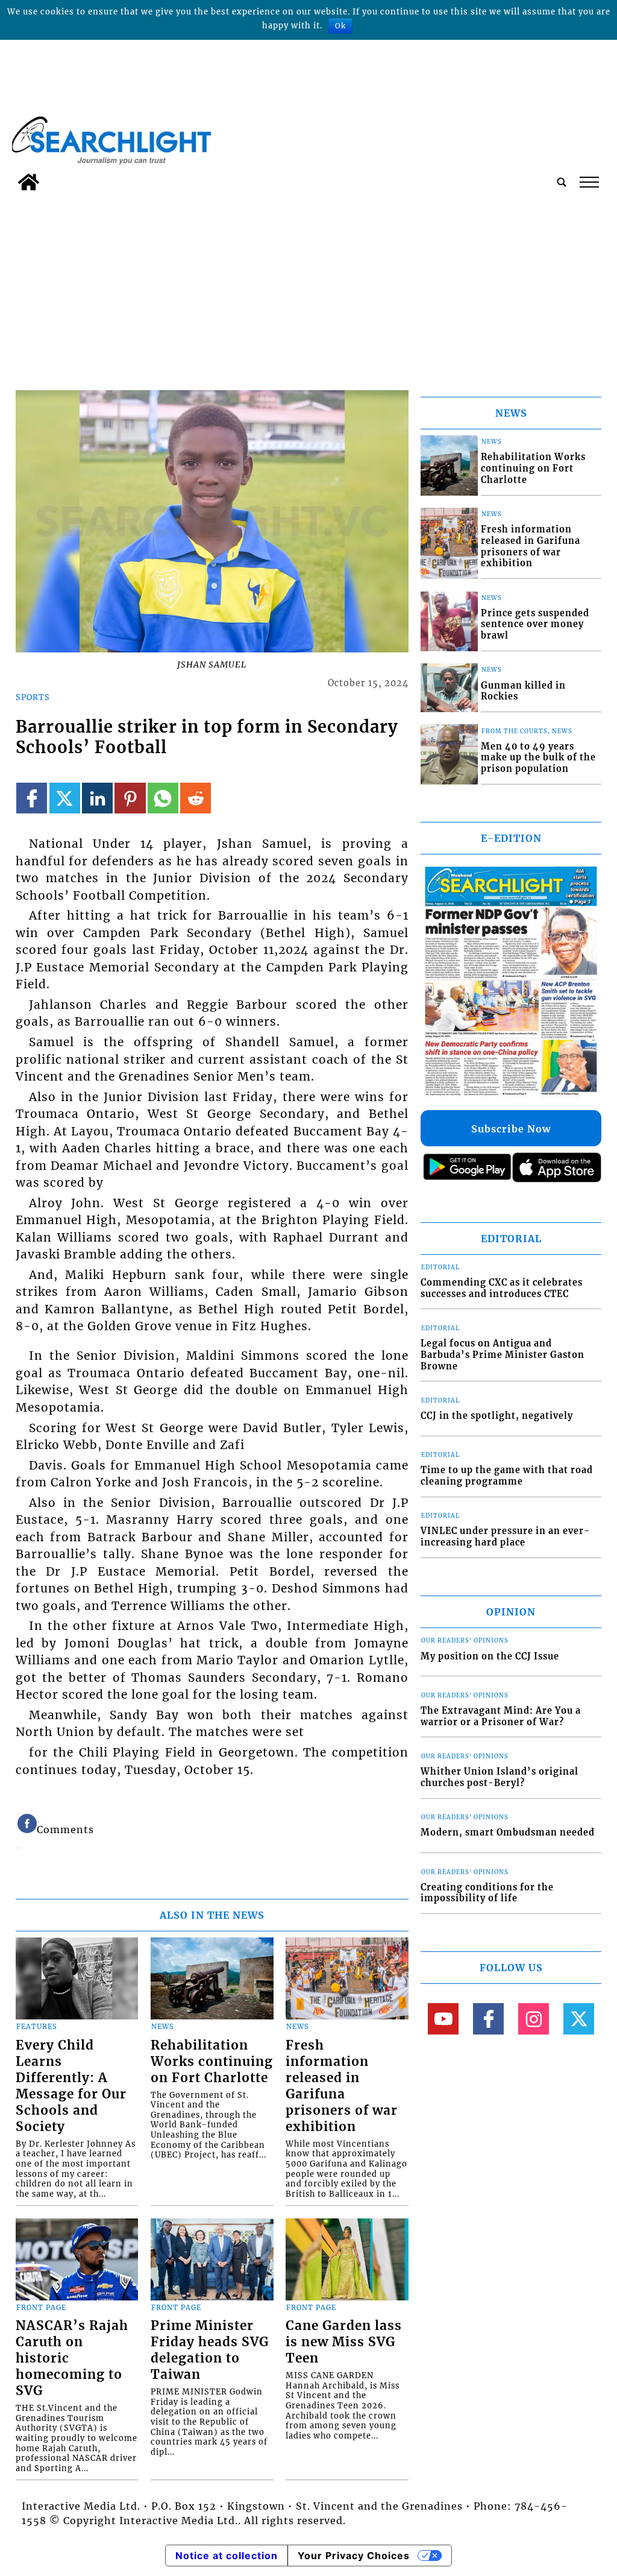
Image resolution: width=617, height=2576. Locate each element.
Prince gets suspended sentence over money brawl (535, 624)
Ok (340, 26)
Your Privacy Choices (354, 2555)
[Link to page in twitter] (65, 798)
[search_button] (562, 182)
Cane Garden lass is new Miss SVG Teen (344, 2342)
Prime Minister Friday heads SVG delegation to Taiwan (210, 2350)
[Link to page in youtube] (443, 2019)
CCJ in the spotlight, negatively (497, 1416)
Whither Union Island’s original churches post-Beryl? (500, 1777)
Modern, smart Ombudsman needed (508, 1833)
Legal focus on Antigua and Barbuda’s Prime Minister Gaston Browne (503, 1355)
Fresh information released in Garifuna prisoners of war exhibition (342, 2086)
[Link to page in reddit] (196, 798)
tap (588, 182)
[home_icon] (29, 182)
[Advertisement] (308, 287)
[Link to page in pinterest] (130, 798)
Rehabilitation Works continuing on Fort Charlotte (212, 2062)
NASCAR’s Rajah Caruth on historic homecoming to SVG (72, 2358)
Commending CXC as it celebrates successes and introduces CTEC (502, 1288)
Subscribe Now (511, 1129)
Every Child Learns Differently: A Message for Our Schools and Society (71, 2086)
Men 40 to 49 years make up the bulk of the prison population (538, 758)
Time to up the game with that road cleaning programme (507, 1476)
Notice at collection (227, 2555)
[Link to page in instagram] (534, 2019)
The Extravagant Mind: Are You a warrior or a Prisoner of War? (501, 1716)
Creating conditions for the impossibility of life (487, 1893)
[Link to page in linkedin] (97, 798)
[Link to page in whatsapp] (163, 798)
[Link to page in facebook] (32, 798)
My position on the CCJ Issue (490, 1656)
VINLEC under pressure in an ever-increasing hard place (505, 1537)
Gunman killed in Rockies (523, 691)
